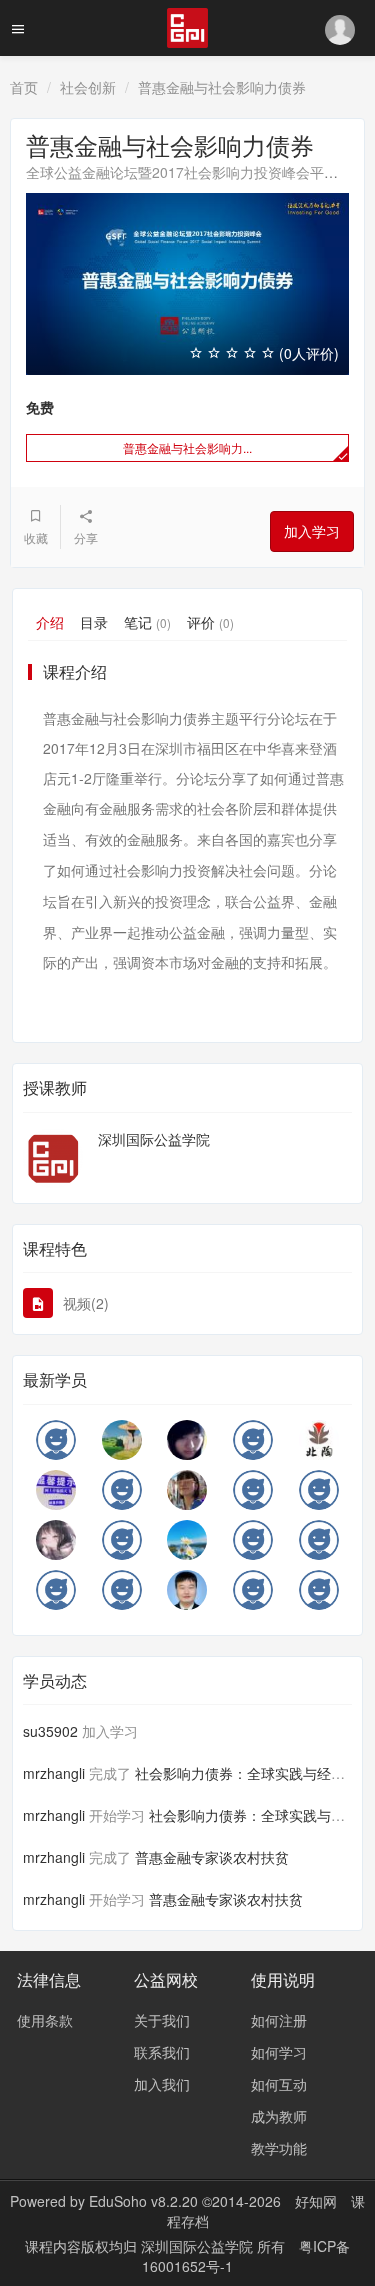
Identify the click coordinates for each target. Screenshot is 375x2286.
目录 (94, 622)
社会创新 (88, 87)
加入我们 (162, 2084)
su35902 (50, 1731)
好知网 (316, 2201)
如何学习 (279, 2052)
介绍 (50, 622)
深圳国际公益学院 (154, 1139)
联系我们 (162, 2052)
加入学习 (312, 531)
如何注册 (279, 2020)
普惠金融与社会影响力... (187, 447)
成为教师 (279, 2116)
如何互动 (279, 2084)
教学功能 (279, 2148)
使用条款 (45, 2020)
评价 (210, 622)
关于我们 (162, 2020)
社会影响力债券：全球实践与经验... (246, 1773)
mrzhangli (54, 1773)
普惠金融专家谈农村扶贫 (212, 1857)
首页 (24, 87)
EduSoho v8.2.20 (143, 2201)
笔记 (147, 622)
